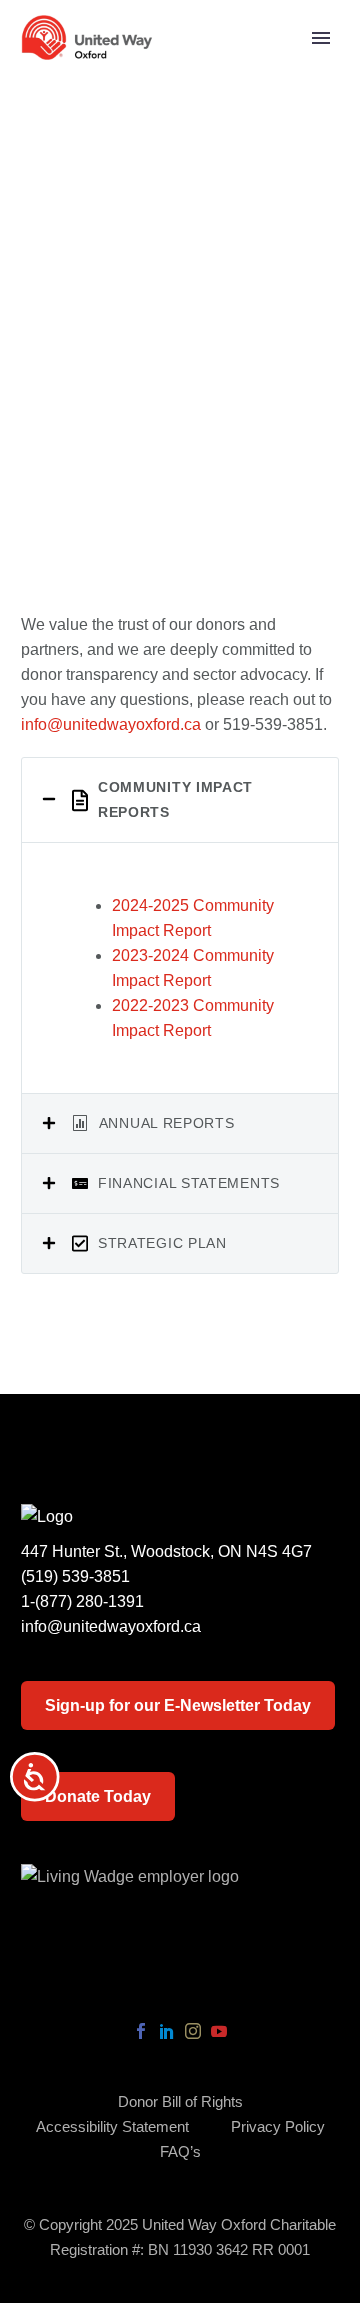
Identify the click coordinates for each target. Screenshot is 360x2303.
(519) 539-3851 (75, 1576)
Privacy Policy (278, 2127)
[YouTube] (219, 2031)
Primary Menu (321, 38)
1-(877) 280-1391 (82, 1601)
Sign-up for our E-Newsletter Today (178, 1705)
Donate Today (98, 1796)
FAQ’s (180, 2152)
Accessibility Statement (112, 2127)
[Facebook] (141, 2031)
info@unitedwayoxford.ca (111, 724)
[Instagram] (193, 2031)
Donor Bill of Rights (180, 2102)
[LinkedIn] (167, 2031)
